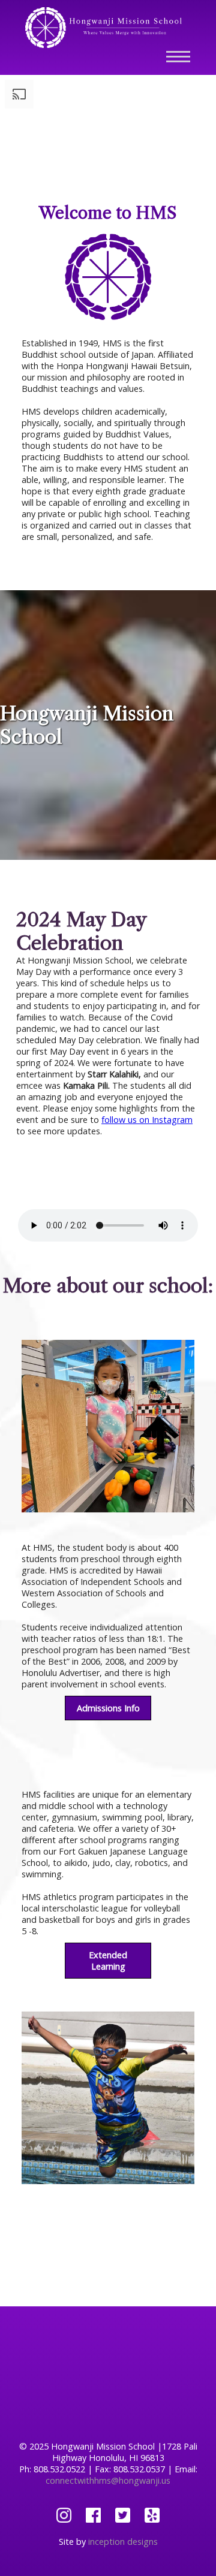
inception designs (123, 2542)
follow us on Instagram (147, 1120)
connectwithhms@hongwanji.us (108, 2480)
